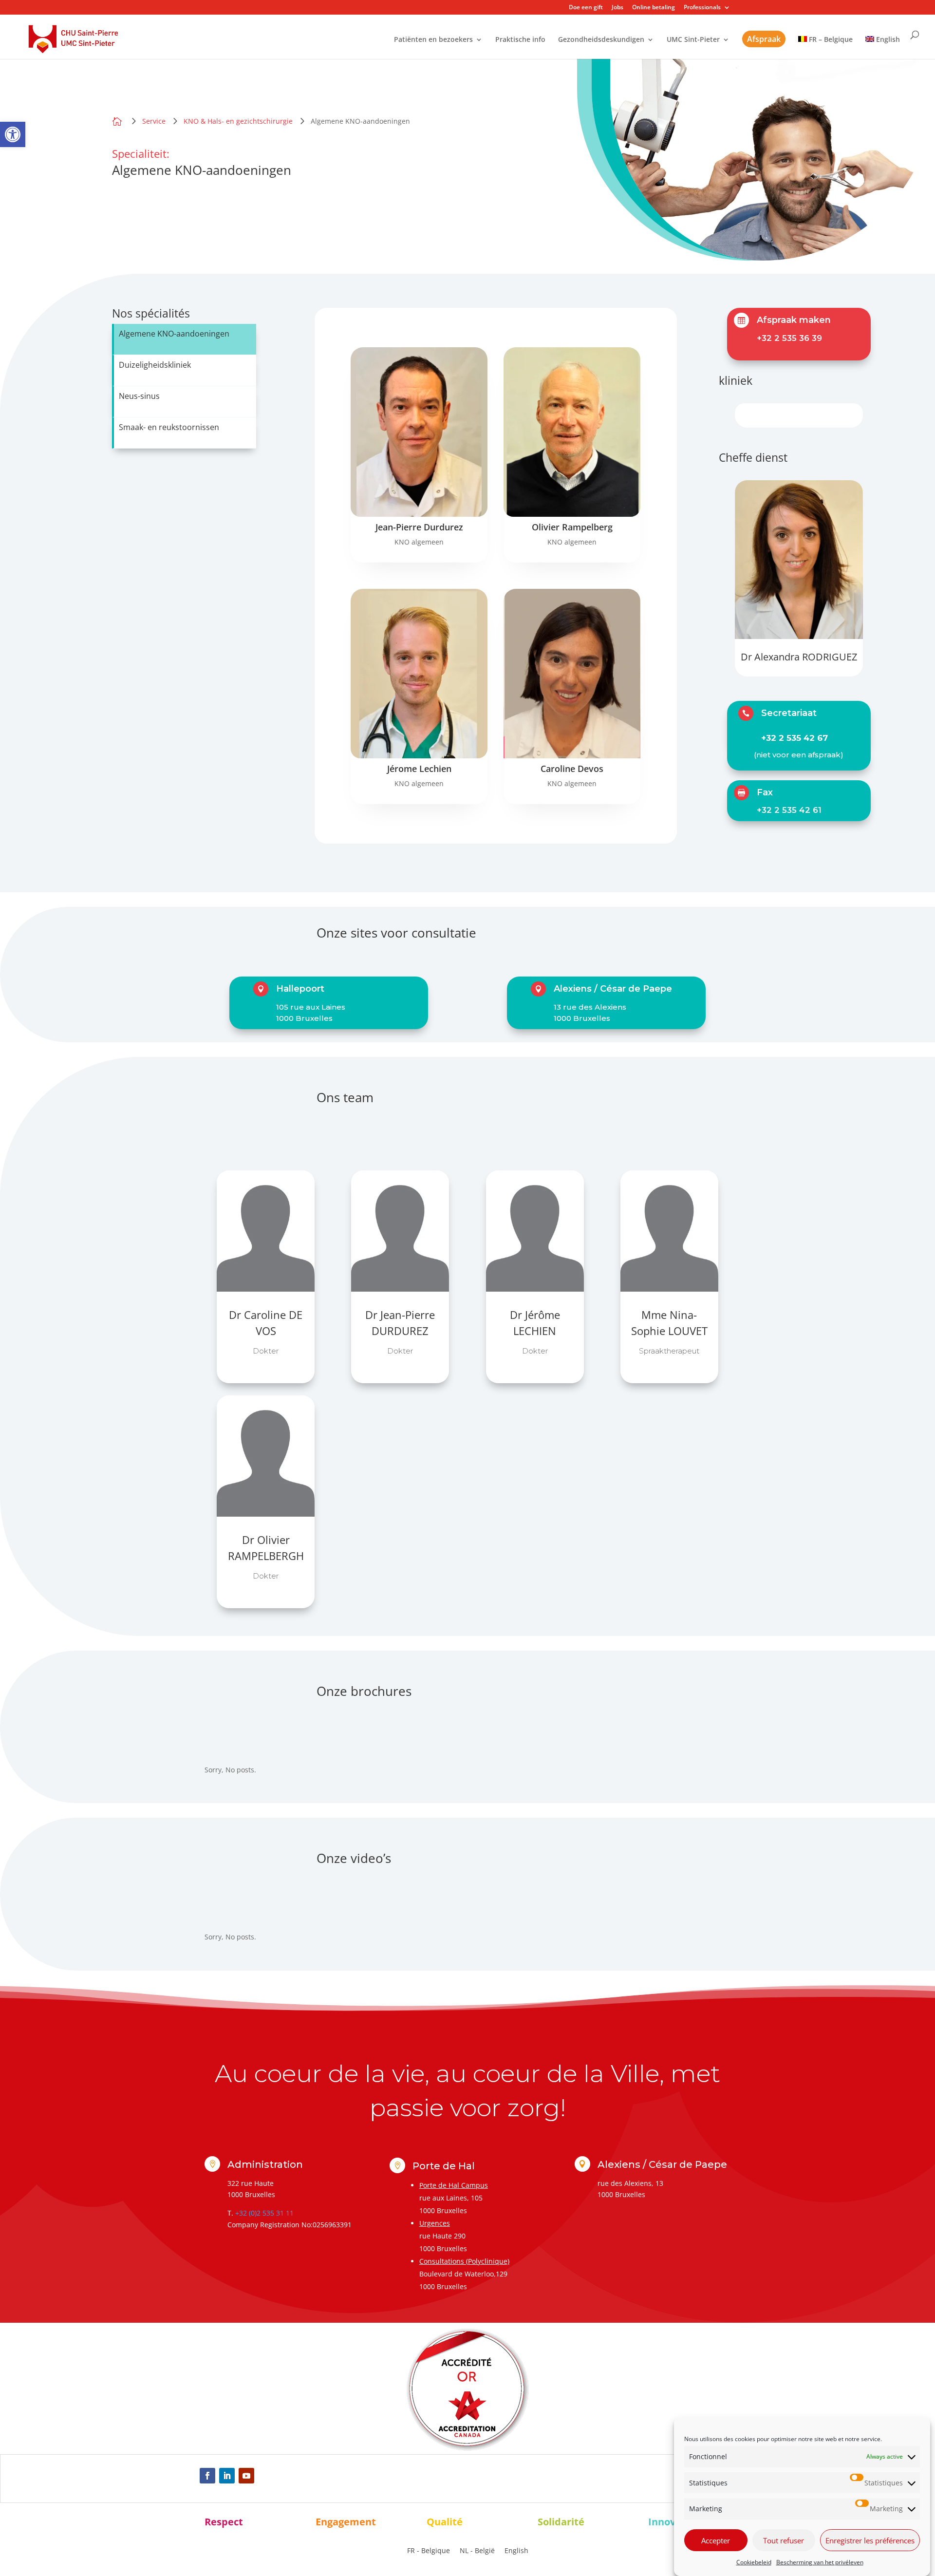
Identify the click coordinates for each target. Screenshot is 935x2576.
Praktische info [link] (520, 40)
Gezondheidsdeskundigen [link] (601, 40)
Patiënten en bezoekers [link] (433, 40)
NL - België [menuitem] (477, 2551)
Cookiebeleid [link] (754, 2562)
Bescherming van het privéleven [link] (820, 2562)
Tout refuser (784, 2540)
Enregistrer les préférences (870, 2540)
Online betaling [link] (654, 8)
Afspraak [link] (764, 39)
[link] (13, 134)
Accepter (716, 2540)
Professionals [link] (702, 8)
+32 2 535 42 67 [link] (795, 738)
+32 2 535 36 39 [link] (789, 338)
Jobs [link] (617, 8)
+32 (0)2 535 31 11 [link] (264, 2213)
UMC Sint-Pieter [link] (693, 40)
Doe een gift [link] (586, 8)
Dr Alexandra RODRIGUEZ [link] (799, 657)
